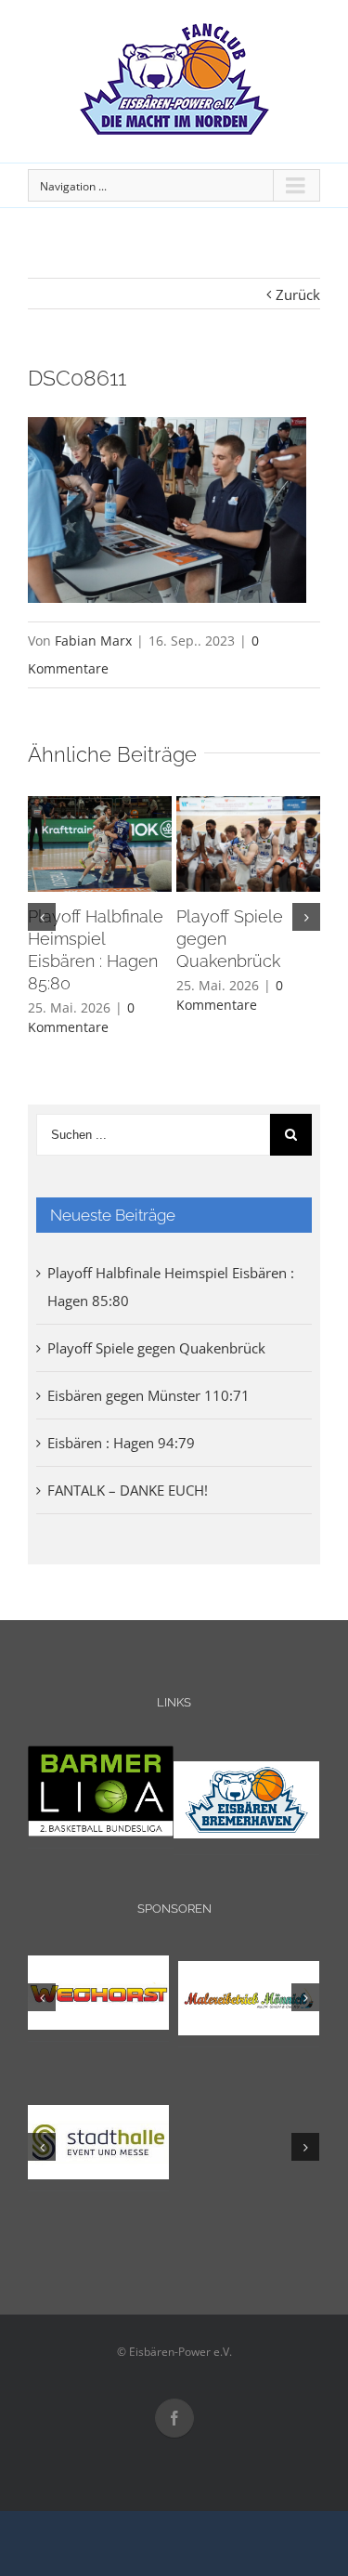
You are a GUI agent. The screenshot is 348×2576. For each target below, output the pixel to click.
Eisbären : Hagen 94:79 (121, 1443)
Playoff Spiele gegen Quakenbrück (156, 1348)
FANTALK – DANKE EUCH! (128, 1490)
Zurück (298, 294)
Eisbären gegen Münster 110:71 (148, 1395)
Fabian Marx (93, 641)
